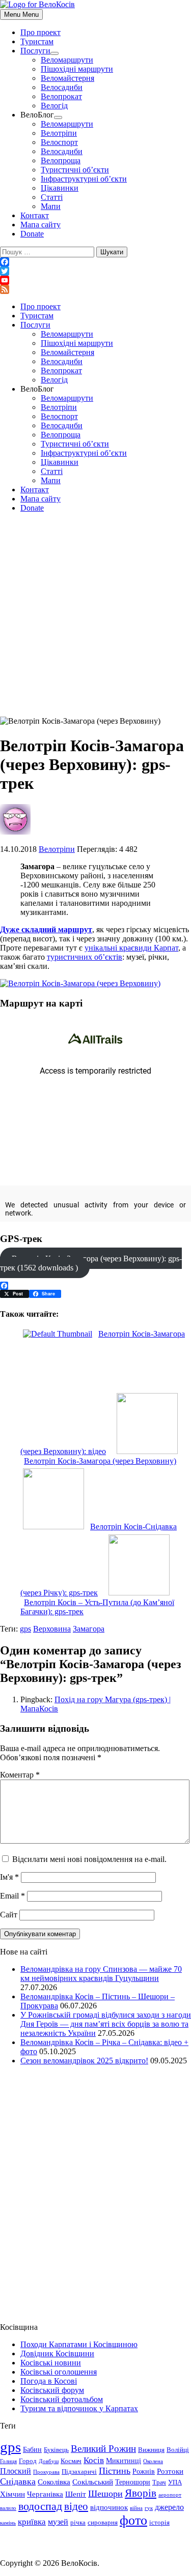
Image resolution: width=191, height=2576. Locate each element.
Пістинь (115, 2471)
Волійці (178, 2450)
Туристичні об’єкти (75, 170)
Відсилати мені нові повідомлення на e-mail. (89, 1859)
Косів (94, 2460)
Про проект (40, 32)
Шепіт (76, 2494)
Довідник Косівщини (57, 2353)
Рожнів (144, 2471)
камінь (8, 2523)
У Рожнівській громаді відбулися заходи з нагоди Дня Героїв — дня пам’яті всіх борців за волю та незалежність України (106, 2024)
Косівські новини (51, 2363)
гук (149, 2508)
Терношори (133, 2482)
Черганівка (45, 2494)
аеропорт (170, 2495)
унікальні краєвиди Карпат (131, 948)
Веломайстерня (67, 78)
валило (8, 2508)
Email (12, 1896)
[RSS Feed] (95, 289)
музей (58, 2522)
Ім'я (9, 1877)
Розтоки (170, 2471)
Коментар (20, 1775)
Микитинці (124, 2461)
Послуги (35, 51)
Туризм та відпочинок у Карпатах (79, 2408)
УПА (175, 2482)
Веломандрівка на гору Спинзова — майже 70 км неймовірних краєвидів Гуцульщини (101, 1974)
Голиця (8, 2461)
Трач (159, 2482)
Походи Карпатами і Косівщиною (79, 2344)
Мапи (51, 206)
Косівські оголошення (59, 2372)
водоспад (40, 2506)
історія (159, 2523)
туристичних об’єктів (85, 957)
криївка (32, 2522)
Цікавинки (60, 188)
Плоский (16, 2471)
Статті (52, 197)
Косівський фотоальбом (62, 2399)
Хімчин (12, 2494)
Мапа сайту (40, 225)
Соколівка (54, 2482)
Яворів (141, 2493)
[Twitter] (95, 271)
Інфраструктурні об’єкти (84, 179)
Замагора (89, 1629)
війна (136, 2508)
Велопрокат (61, 96)
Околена (153, 2461)
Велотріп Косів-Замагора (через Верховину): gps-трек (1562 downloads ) (91, 1263)
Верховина (52, 1629)
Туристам (37, 41)
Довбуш (49, 2461)
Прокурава (46, 2472)
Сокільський (93, 2482)
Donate (32, 234)
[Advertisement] (95, 616)
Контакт (35, 215)
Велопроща (61, 160)
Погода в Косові (49, 2381)
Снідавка (18, 2481)
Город (28, 2461)
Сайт (9, 1915)
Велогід (54, 106)
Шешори (105, 2494)
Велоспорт (59, 142)
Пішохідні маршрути (77, 69)
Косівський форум (52, 2390)
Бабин (32, 2449)
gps (25, 1629)
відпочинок (109, 2507)
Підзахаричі (79, 2472)
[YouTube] (95, 280)
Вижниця (151, 2450)
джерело (169, 2507)
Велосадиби (62, 87)
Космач (71, 2461)
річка (78, 2523)
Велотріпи (59, 133)
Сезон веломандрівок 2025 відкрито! (84, 2061)
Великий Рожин (103, 2449)
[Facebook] (95, 262)
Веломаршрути (67, 60)
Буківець (56, 2450)
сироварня (103, 2523)
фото (133, 2520)
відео (76, 2506)
